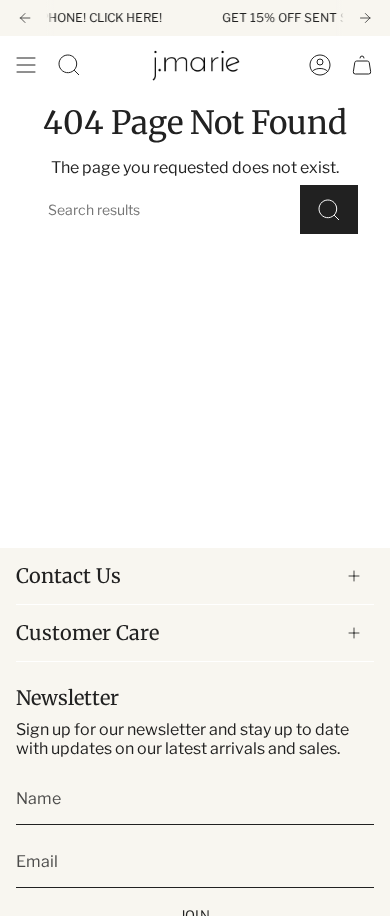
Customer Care (87, 632)
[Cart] (362, 65)
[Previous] (25, 18)
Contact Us (68, 575)
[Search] (329, 209)
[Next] (365, 18)
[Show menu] (26, 65)
